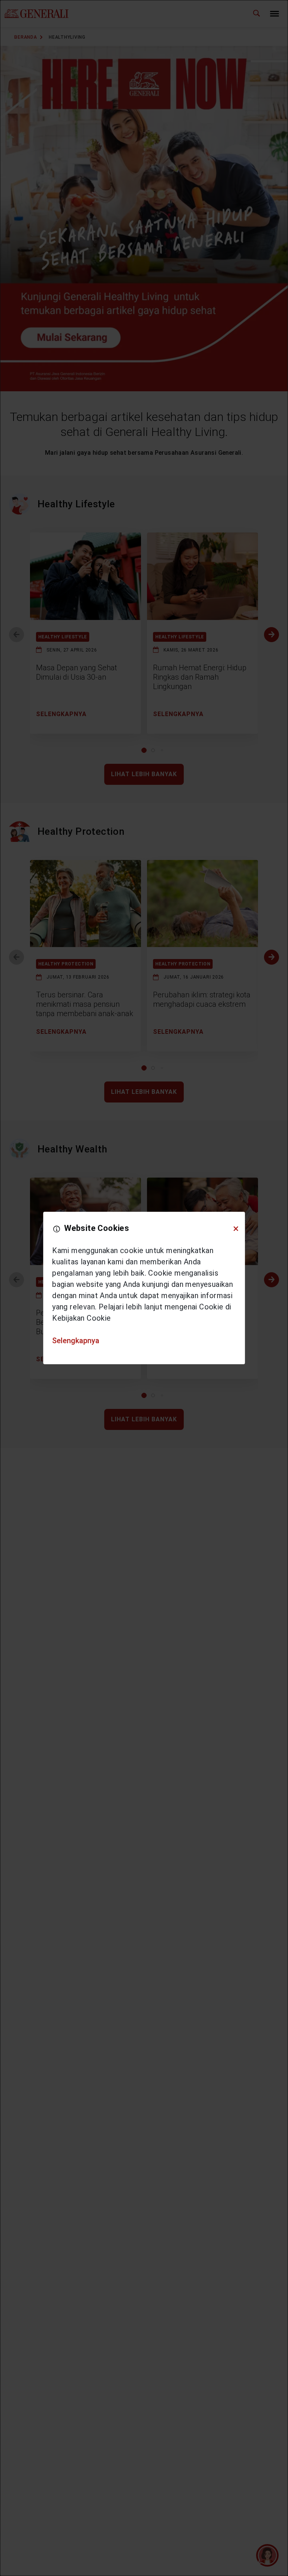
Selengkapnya (76, 1341)
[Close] (236, 1229)
